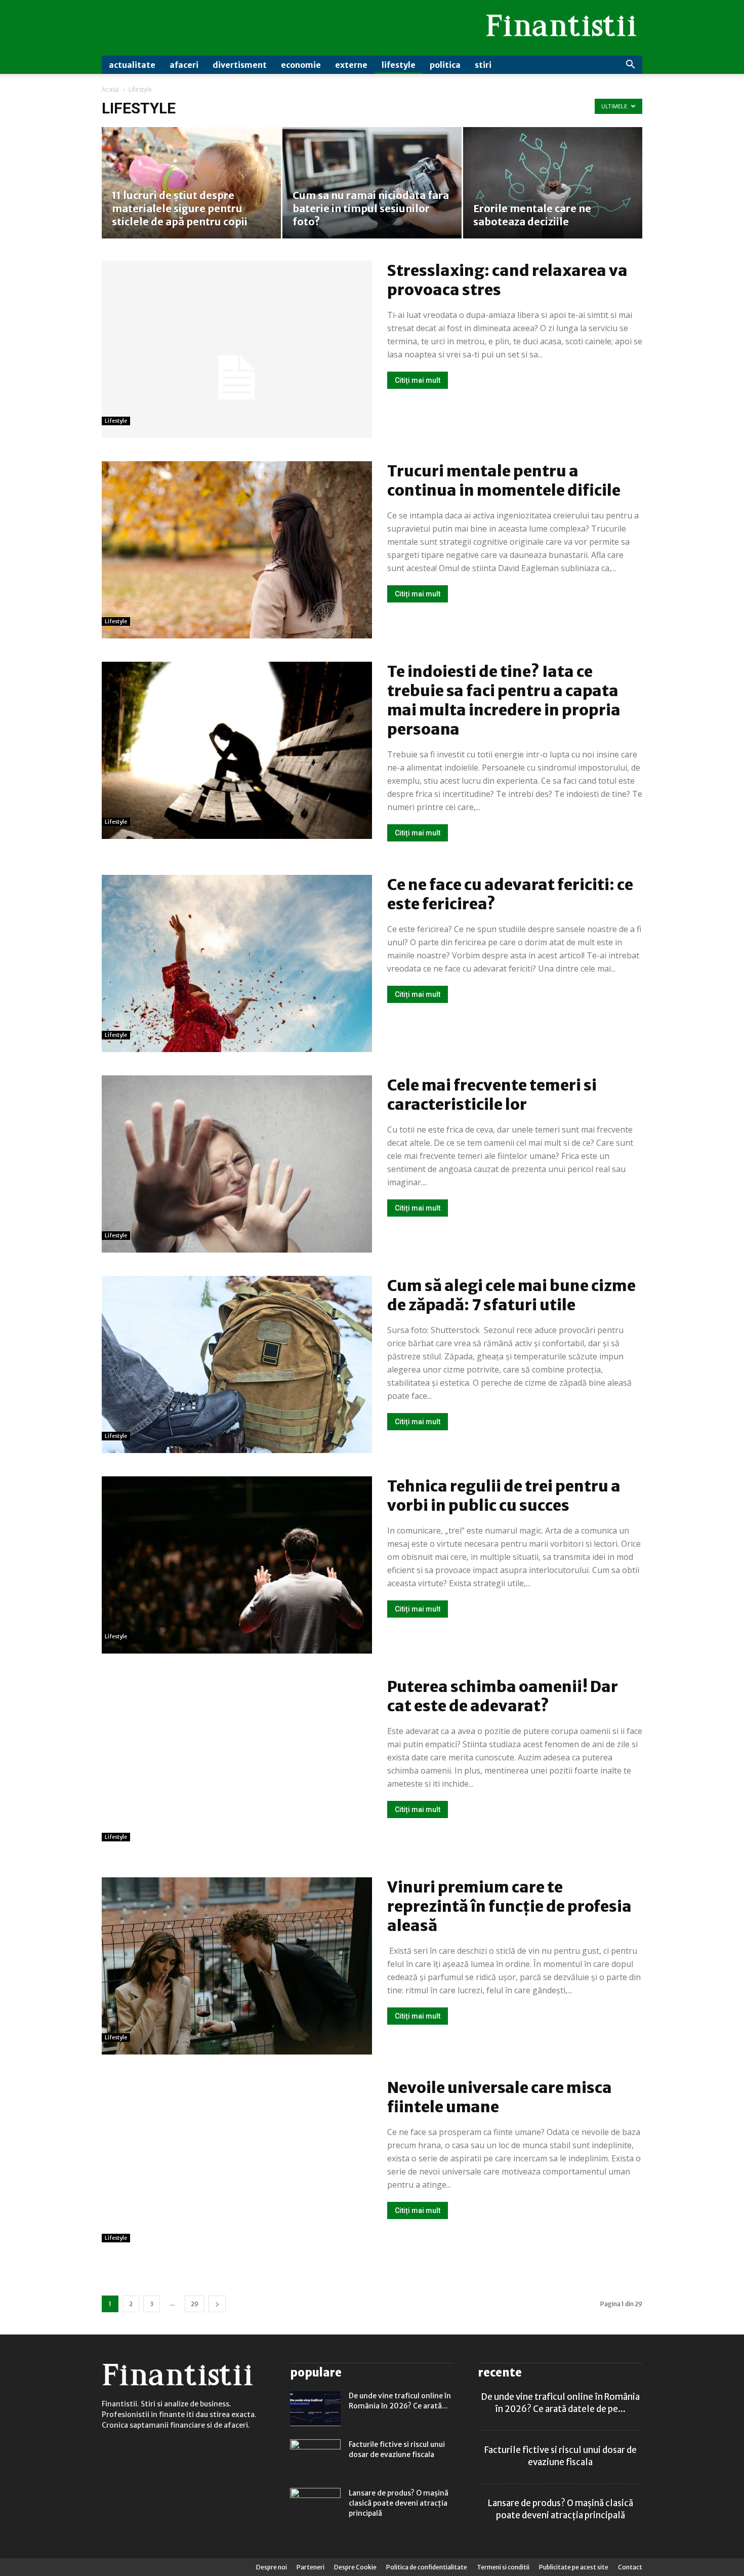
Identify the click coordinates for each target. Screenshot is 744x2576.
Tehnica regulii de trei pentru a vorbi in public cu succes (504, 1496)
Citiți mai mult (418, 380)
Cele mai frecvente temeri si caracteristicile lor (492, 1095)
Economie (301, 65)
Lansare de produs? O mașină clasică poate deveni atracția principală (399, 2503)
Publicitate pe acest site (574, 2567)
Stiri (483, 65)
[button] (630, 66)
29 (195, 2304)
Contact (630, 2567)
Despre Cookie (355, 2567)
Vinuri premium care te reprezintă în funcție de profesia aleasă (509, 1906)
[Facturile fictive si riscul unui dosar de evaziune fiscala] (315, 2457)
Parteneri (311, 2567)
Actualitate (132, 65)
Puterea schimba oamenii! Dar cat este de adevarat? (503, 1696)
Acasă (110, 89)
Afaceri (184, 65)
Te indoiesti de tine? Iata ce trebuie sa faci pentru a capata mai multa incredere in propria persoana (504, 700)
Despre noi (272, 2567)
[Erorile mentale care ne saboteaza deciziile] (553, 183)
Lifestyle (399, 65)
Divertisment (240, 65)
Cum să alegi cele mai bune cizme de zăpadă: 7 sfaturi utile (511, 1295)
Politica (445, 65)
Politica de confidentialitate (427, 2567)
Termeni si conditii (503, 2567)
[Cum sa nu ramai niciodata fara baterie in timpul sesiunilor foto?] (372, 183)
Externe (351, 65)
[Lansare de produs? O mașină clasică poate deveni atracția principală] (315, 2506)
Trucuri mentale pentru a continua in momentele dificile (504, 480)
